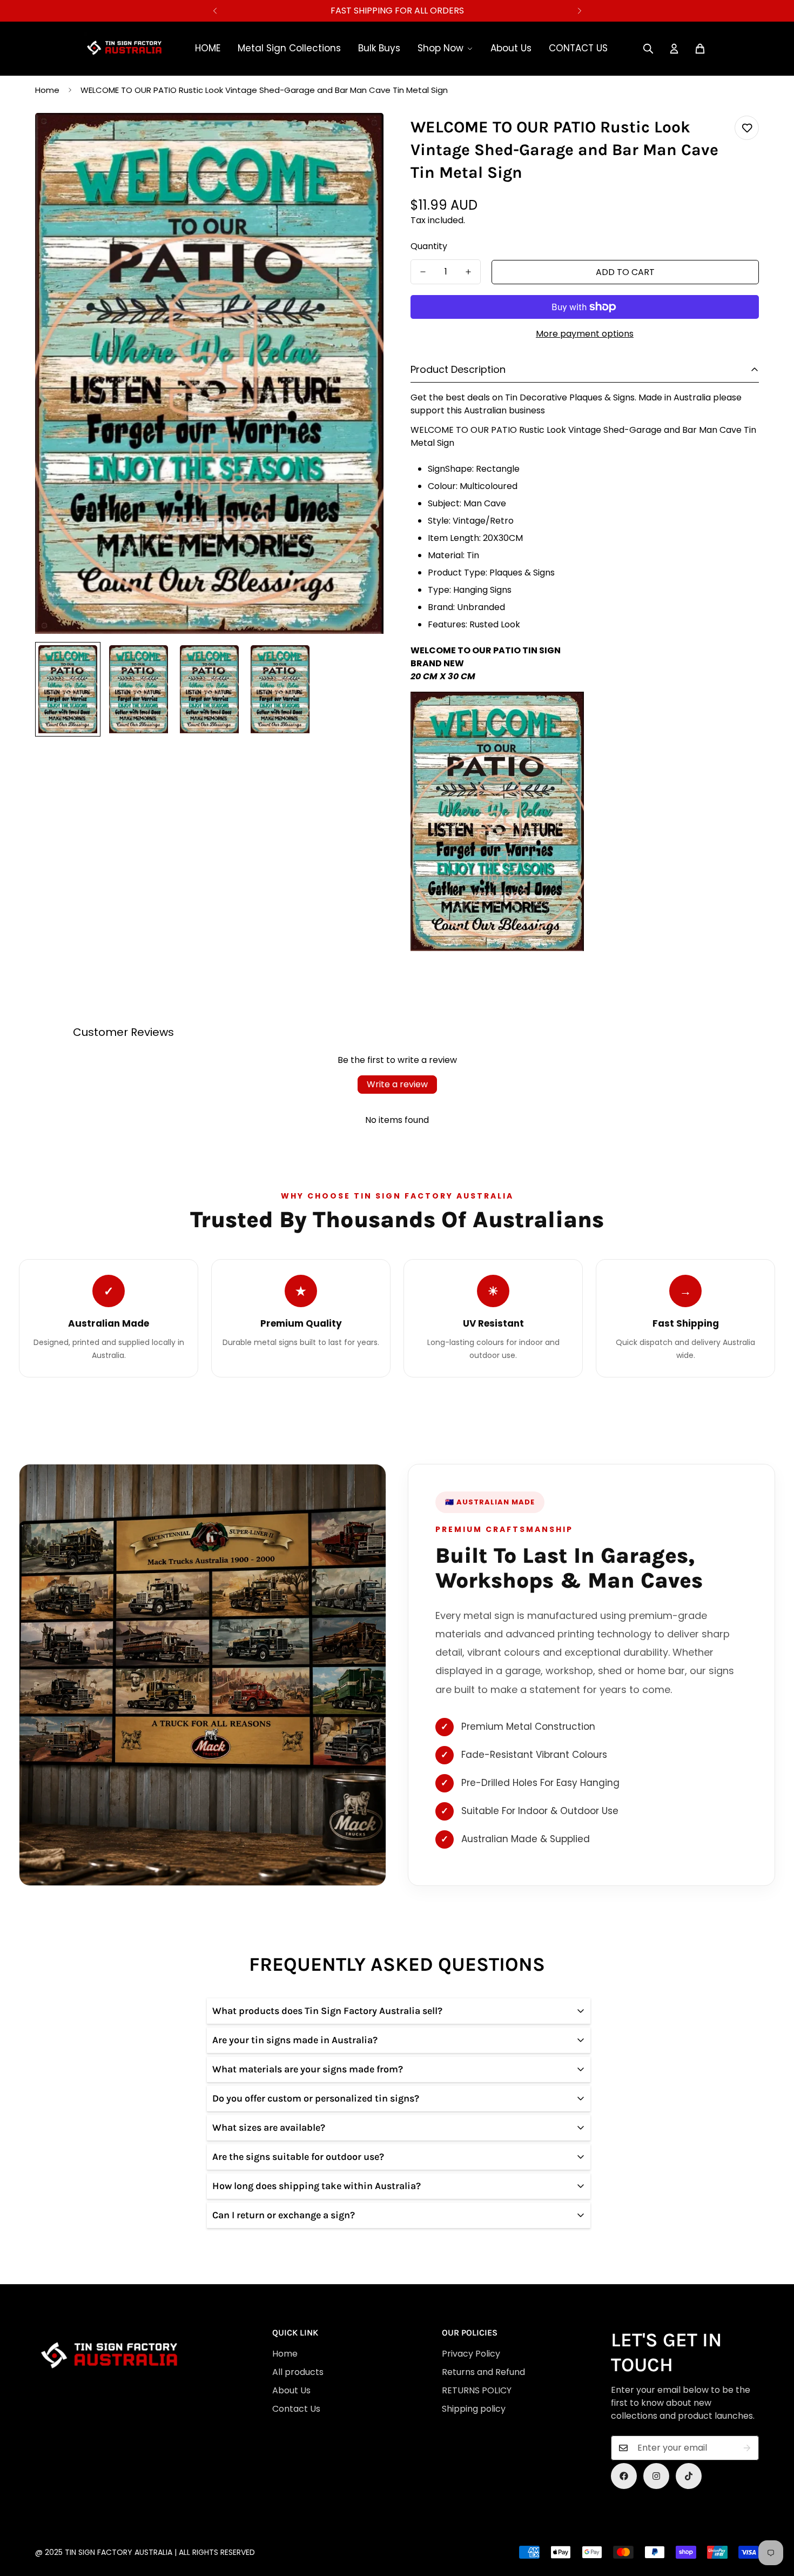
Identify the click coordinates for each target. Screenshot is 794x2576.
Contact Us (296, 2409)
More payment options (585, 334)
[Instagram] (656, 2476)
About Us (511, 48)
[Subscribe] (747, 2448)
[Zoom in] (361, 136)
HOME (208, 48)
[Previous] (215, 11)
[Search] (648, 49)
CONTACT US (578, 48)
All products (298, 2372)
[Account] (674, 49)
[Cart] (700, 49)
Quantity (429, 246)
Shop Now (440, 48)
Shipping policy (474, 2409)
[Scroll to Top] (400, 2517)
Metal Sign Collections (289, 48)
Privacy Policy (471, 2354)
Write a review (397, 1084)
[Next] (579, 11)
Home (47, 90)
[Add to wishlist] (747, 128)
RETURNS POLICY (477, 2390)
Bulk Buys (379, 48)
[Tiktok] (689, 2476)
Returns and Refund (483, 2372)
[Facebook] (624, 2476)
